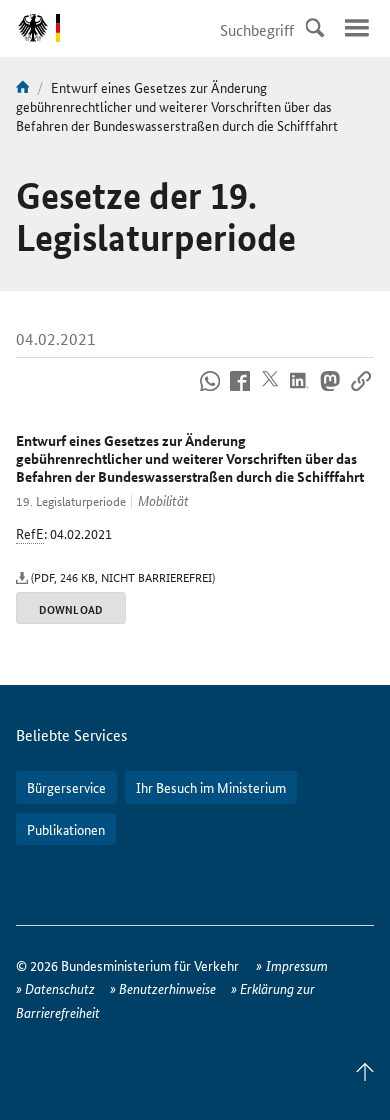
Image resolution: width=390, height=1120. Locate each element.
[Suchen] (315, 28)
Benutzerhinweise (167, 988)
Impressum (297, 965)
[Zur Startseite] (23, 87)
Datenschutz (60, 988)
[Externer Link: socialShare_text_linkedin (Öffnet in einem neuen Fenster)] (300, 392)
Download (70, 609)
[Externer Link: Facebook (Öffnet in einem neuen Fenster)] (240, 392)
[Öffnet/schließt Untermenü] (357, 28)
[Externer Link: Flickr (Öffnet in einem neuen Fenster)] (209, 392)
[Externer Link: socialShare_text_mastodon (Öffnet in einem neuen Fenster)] (330, 392)
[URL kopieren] (360, 392)
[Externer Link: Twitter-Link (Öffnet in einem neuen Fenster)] (270, 392)
